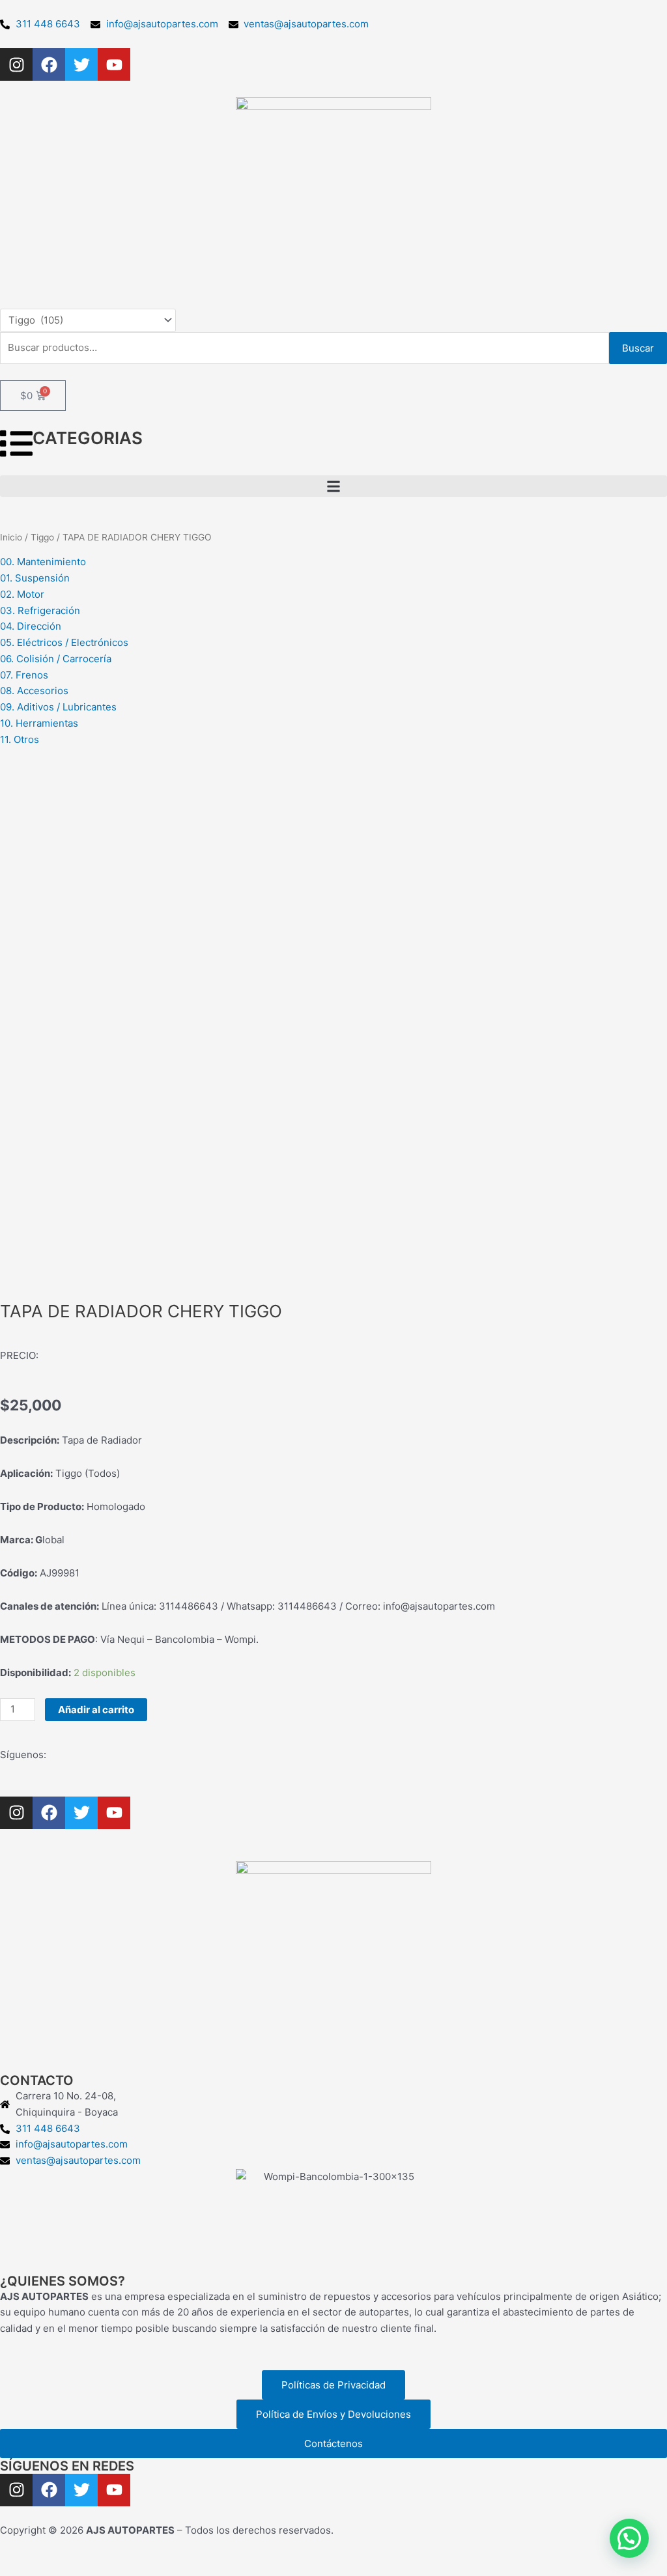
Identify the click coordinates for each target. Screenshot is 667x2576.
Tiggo (42, 537)
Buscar (638, 348)
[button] (333, 486)
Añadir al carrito (96, 1710)
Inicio (11, 537)
